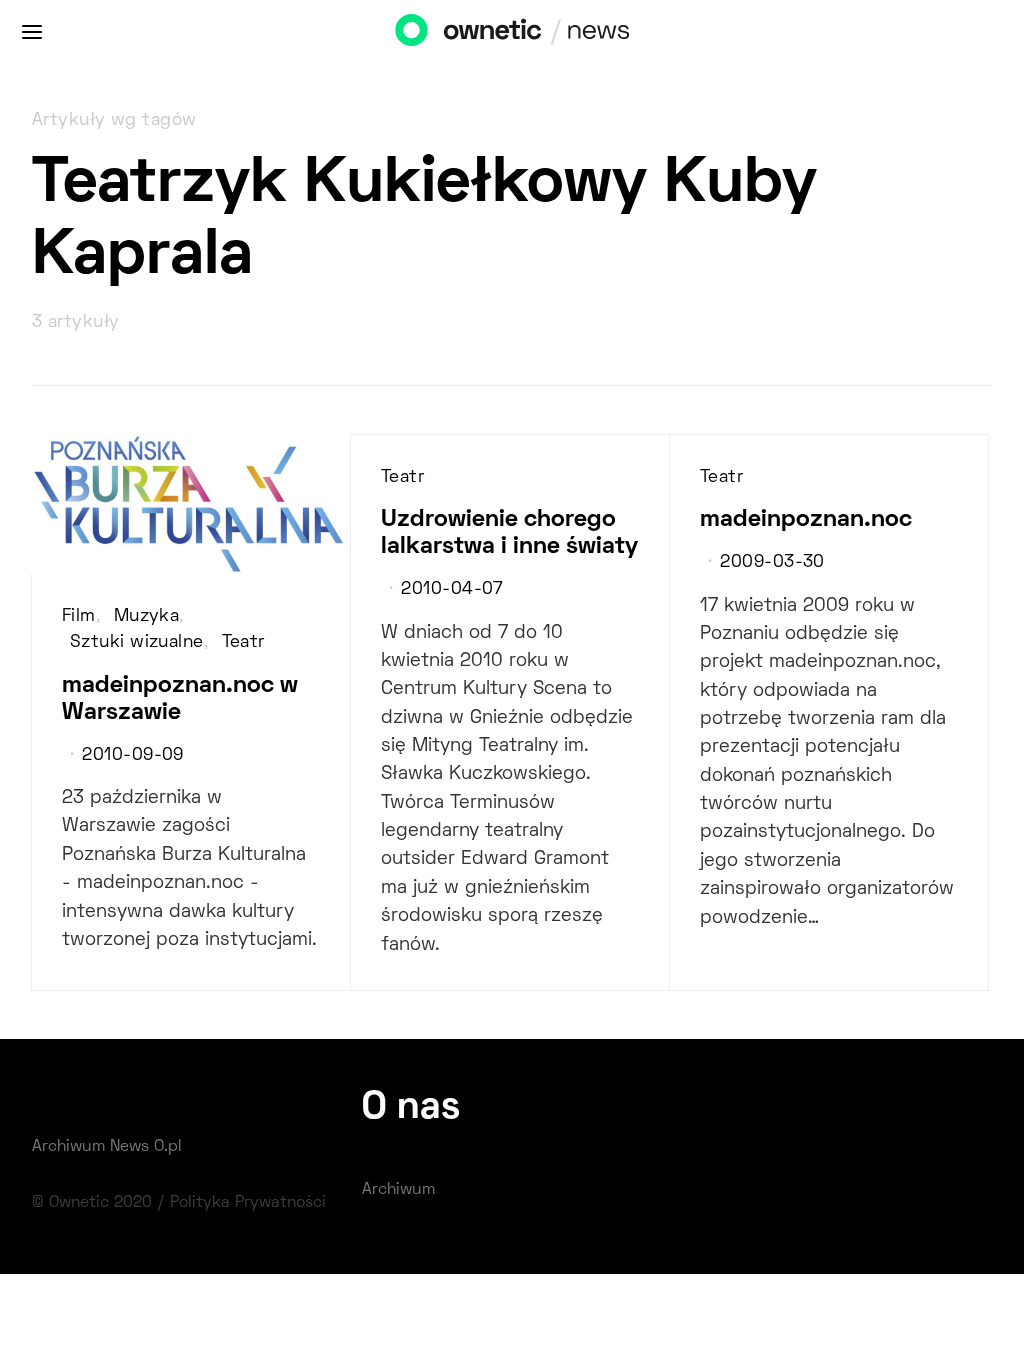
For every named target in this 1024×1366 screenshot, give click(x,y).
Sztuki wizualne (137, 643)
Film (79, 617)
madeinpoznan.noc (806, 520)
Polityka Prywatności (248, 1203)
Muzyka (147, 617)
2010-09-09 (132, 756)
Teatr (243, 643)
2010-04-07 (452, 590)
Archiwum (398, 1190)
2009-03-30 (772, 563)
